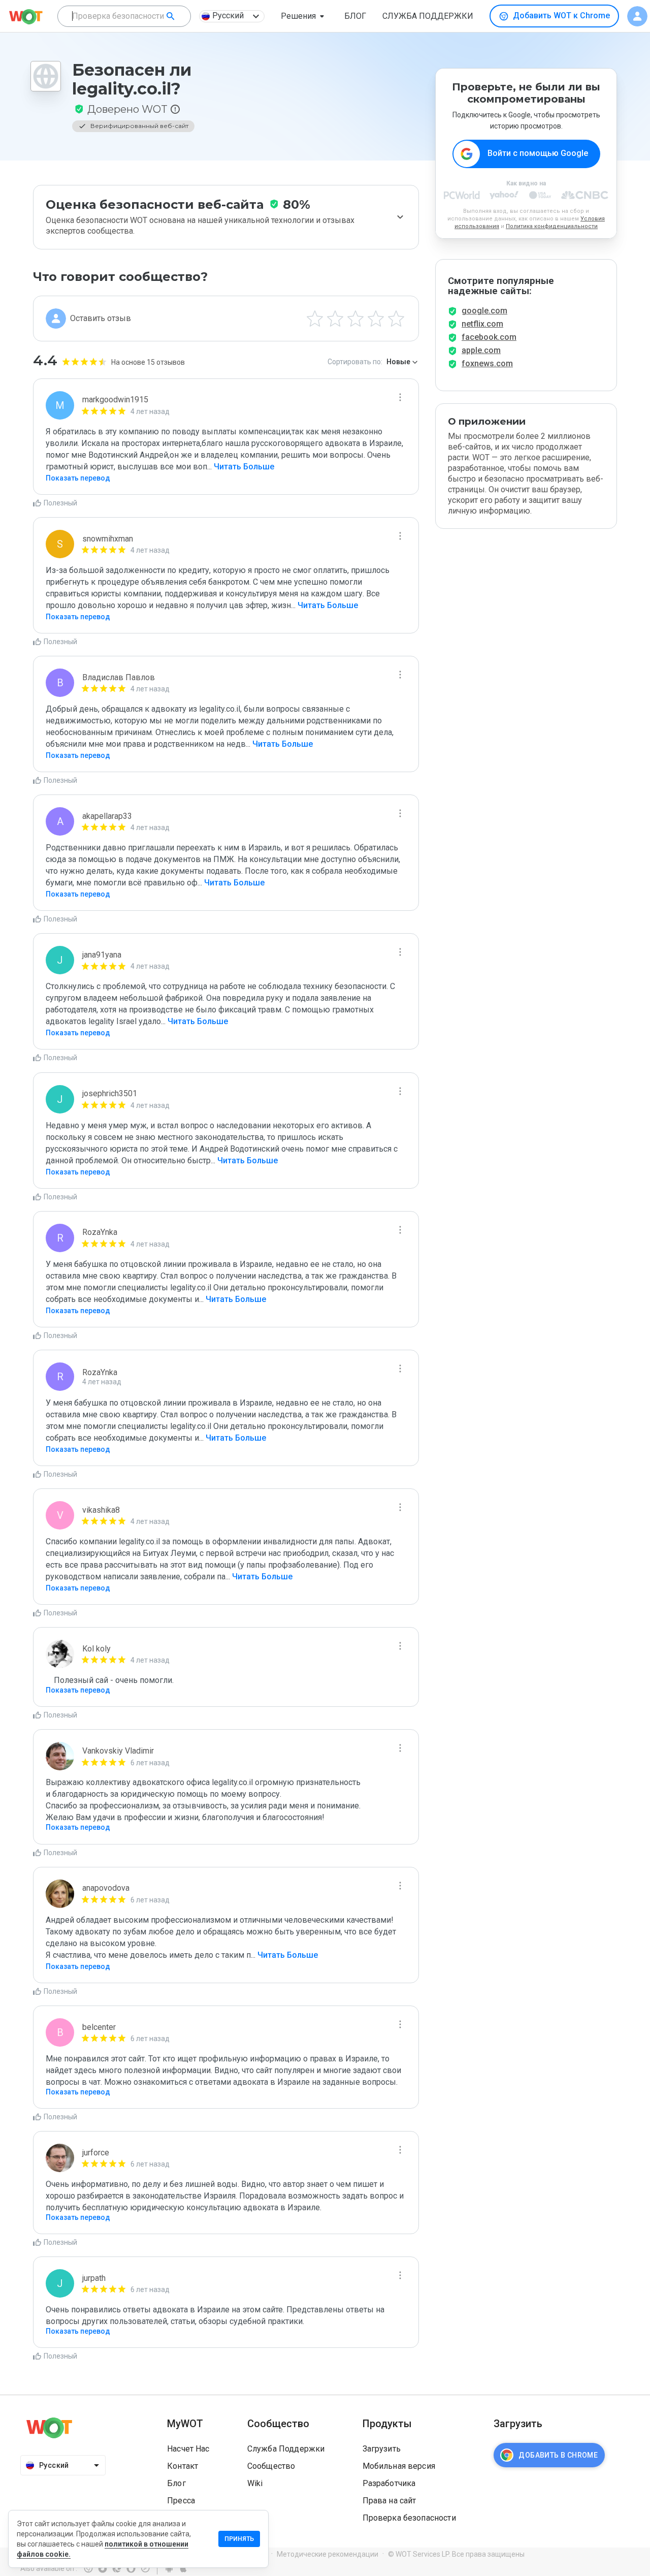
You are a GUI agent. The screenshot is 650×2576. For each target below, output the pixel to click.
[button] (304, 16)
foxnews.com (487, 363)
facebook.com (489, 337)
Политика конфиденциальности (552, 226)
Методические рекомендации (328, 2554)
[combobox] (124, 16)
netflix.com (482, 324)
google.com (484, 311)
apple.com (481, 350)
